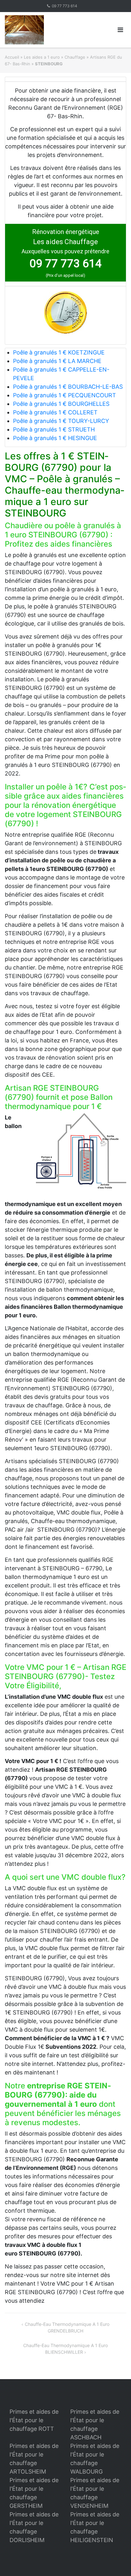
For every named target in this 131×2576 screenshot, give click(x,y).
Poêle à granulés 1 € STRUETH (54, 429)
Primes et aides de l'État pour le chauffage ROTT (34, 2420)
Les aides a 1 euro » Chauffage (55, 57)
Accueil (12, 57)
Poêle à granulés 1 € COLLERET (55, 412)
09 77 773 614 (65, 6)
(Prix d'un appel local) (65, 275)
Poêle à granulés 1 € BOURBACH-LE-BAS (68, 387)
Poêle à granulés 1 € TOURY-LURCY (61, 421)
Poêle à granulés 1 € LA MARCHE (57, 361)
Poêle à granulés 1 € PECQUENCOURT (65, 395)
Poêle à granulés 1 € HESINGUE (55, 438)
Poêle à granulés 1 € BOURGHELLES (61, 404)
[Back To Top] (115, 2561)
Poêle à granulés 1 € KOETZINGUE (59, 352)
